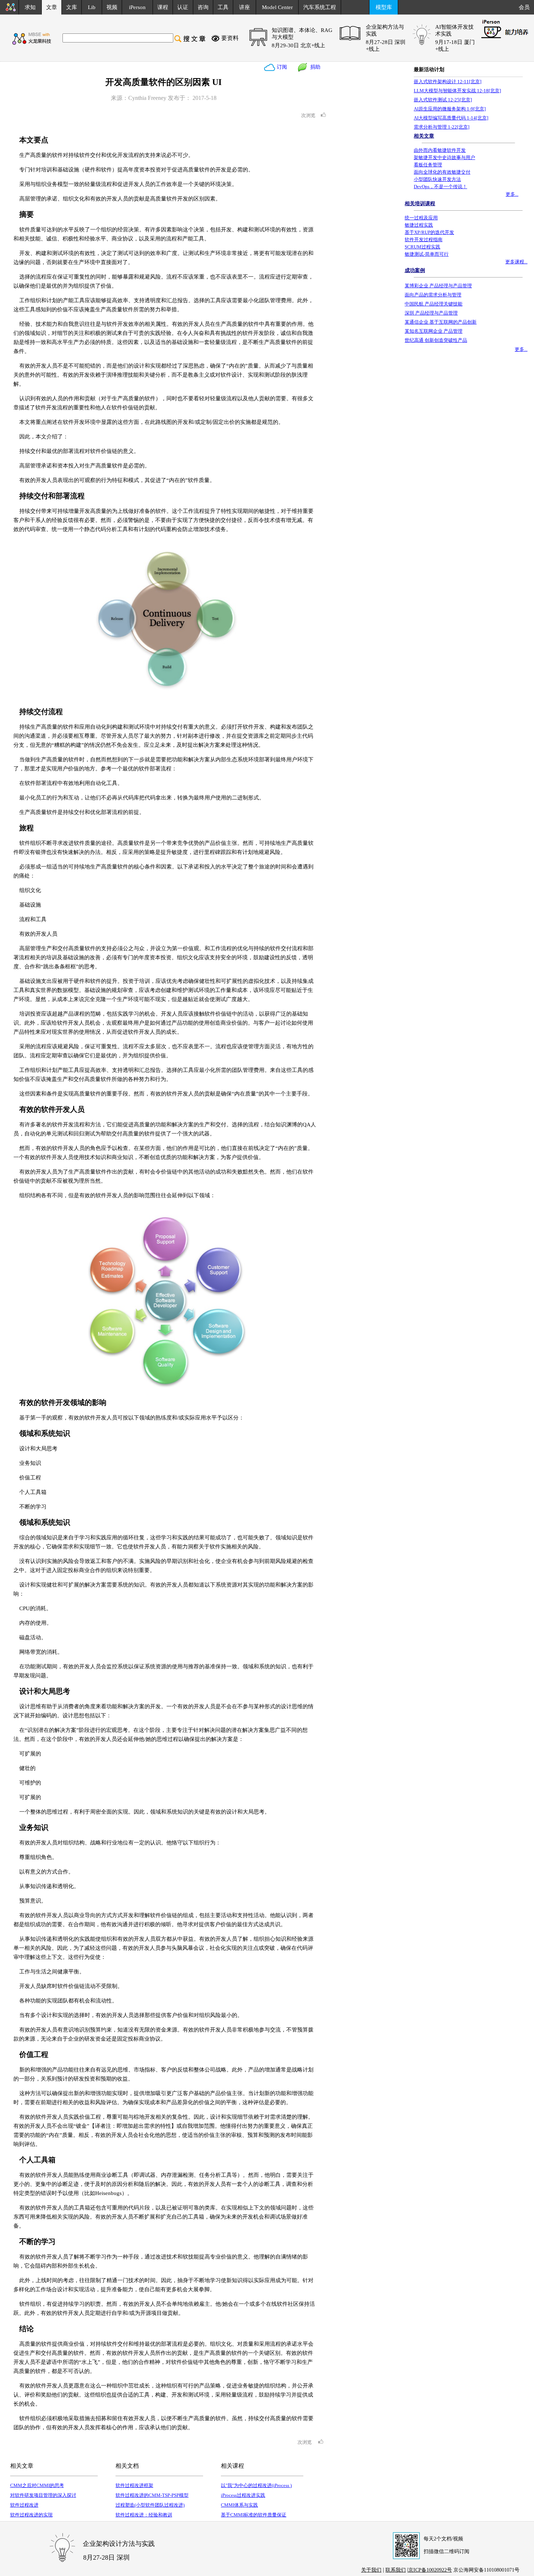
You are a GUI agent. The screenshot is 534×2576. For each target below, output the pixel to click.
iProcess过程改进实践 (243, 2495)
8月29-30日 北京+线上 (298, 45)
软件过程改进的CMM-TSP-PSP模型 (152, 2495)
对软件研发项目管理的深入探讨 (43, 2495)
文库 (72, 7)
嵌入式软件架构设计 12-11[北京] (448, 82)
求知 (30, 7)
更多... (512, 194)
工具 (223, 7)
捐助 (314, 67)
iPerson (137, 7)
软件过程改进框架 (134, 2485)
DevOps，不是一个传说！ (440, 187)
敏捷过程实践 (419, 225)
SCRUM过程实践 (422, 247)
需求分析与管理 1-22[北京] (442, 127)
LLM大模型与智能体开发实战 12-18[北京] (457, 91)
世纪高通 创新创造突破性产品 (436, 340)
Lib (92, 7)
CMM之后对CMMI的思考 (37, 2485)
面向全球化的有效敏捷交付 (442, 172)
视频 (112, 7)
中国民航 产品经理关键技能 (434, 304)
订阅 (281, 67)
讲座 (244, 7)
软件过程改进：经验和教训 (144, 2515)
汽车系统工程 (320, 7)
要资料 (230, 38)
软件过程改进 (24, 2505)
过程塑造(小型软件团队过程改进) (150, 2505)
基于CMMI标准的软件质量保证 (254, 2515)
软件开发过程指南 (424, 240)
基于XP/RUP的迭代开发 (429, 232)
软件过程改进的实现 (31, 2515)
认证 (183, 7)
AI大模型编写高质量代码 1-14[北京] (451, 118)
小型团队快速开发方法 (437, 179)
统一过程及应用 (421, 218)
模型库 (384, 7)
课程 (163, 7)
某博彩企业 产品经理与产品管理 (438, 286)
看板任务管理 (428, 165)
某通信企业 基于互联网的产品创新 (441, 322)
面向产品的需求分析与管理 (433, 295)
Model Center (277, 7)
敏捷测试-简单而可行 (427, 254)
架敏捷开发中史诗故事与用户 (444, 157)
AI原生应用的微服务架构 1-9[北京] (450, 109)
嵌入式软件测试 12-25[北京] (443, 100)
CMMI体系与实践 (239, 2505)
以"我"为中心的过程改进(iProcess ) (256, 2485)
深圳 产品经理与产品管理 (431, 313)
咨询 (203, 7)
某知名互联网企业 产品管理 (434, 331)
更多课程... (516, 262)
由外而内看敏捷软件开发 (440, 150)
